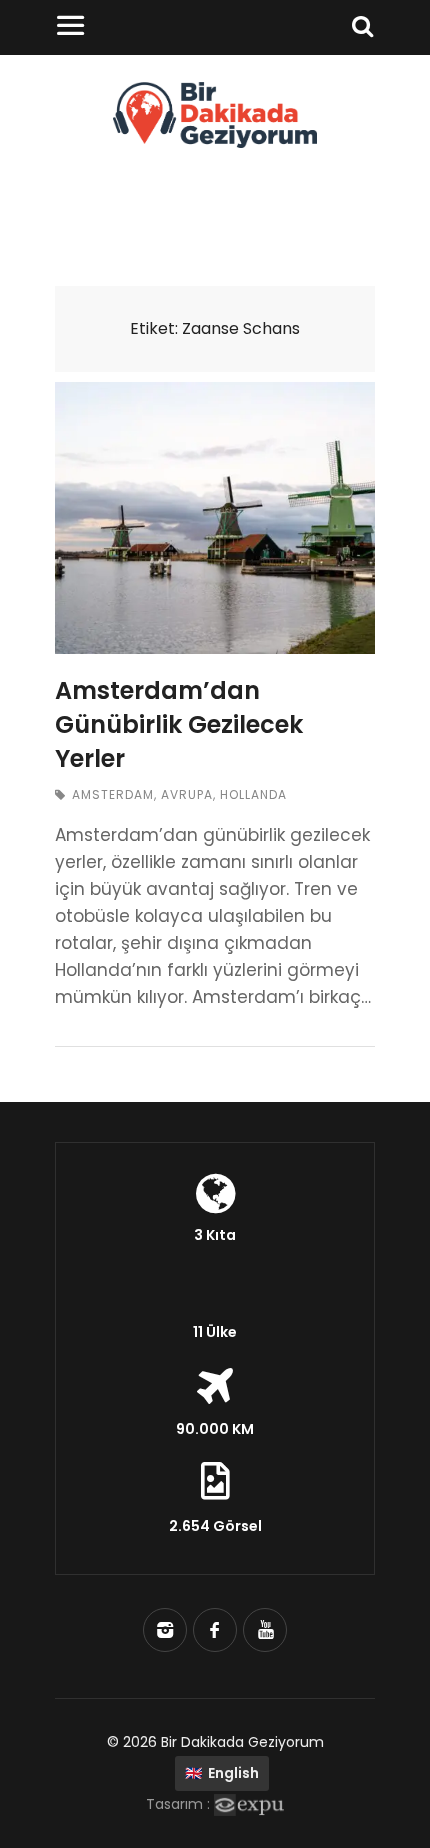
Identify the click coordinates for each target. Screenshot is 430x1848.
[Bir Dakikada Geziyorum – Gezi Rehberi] (215, 142)
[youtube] (265, 1630)
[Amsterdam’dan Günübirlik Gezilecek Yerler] (215, 518)
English (222, 1773)
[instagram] (165, 1630)
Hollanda (253, 794)
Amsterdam (113, 794)
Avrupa (187, 794)
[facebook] (215, 1630)
